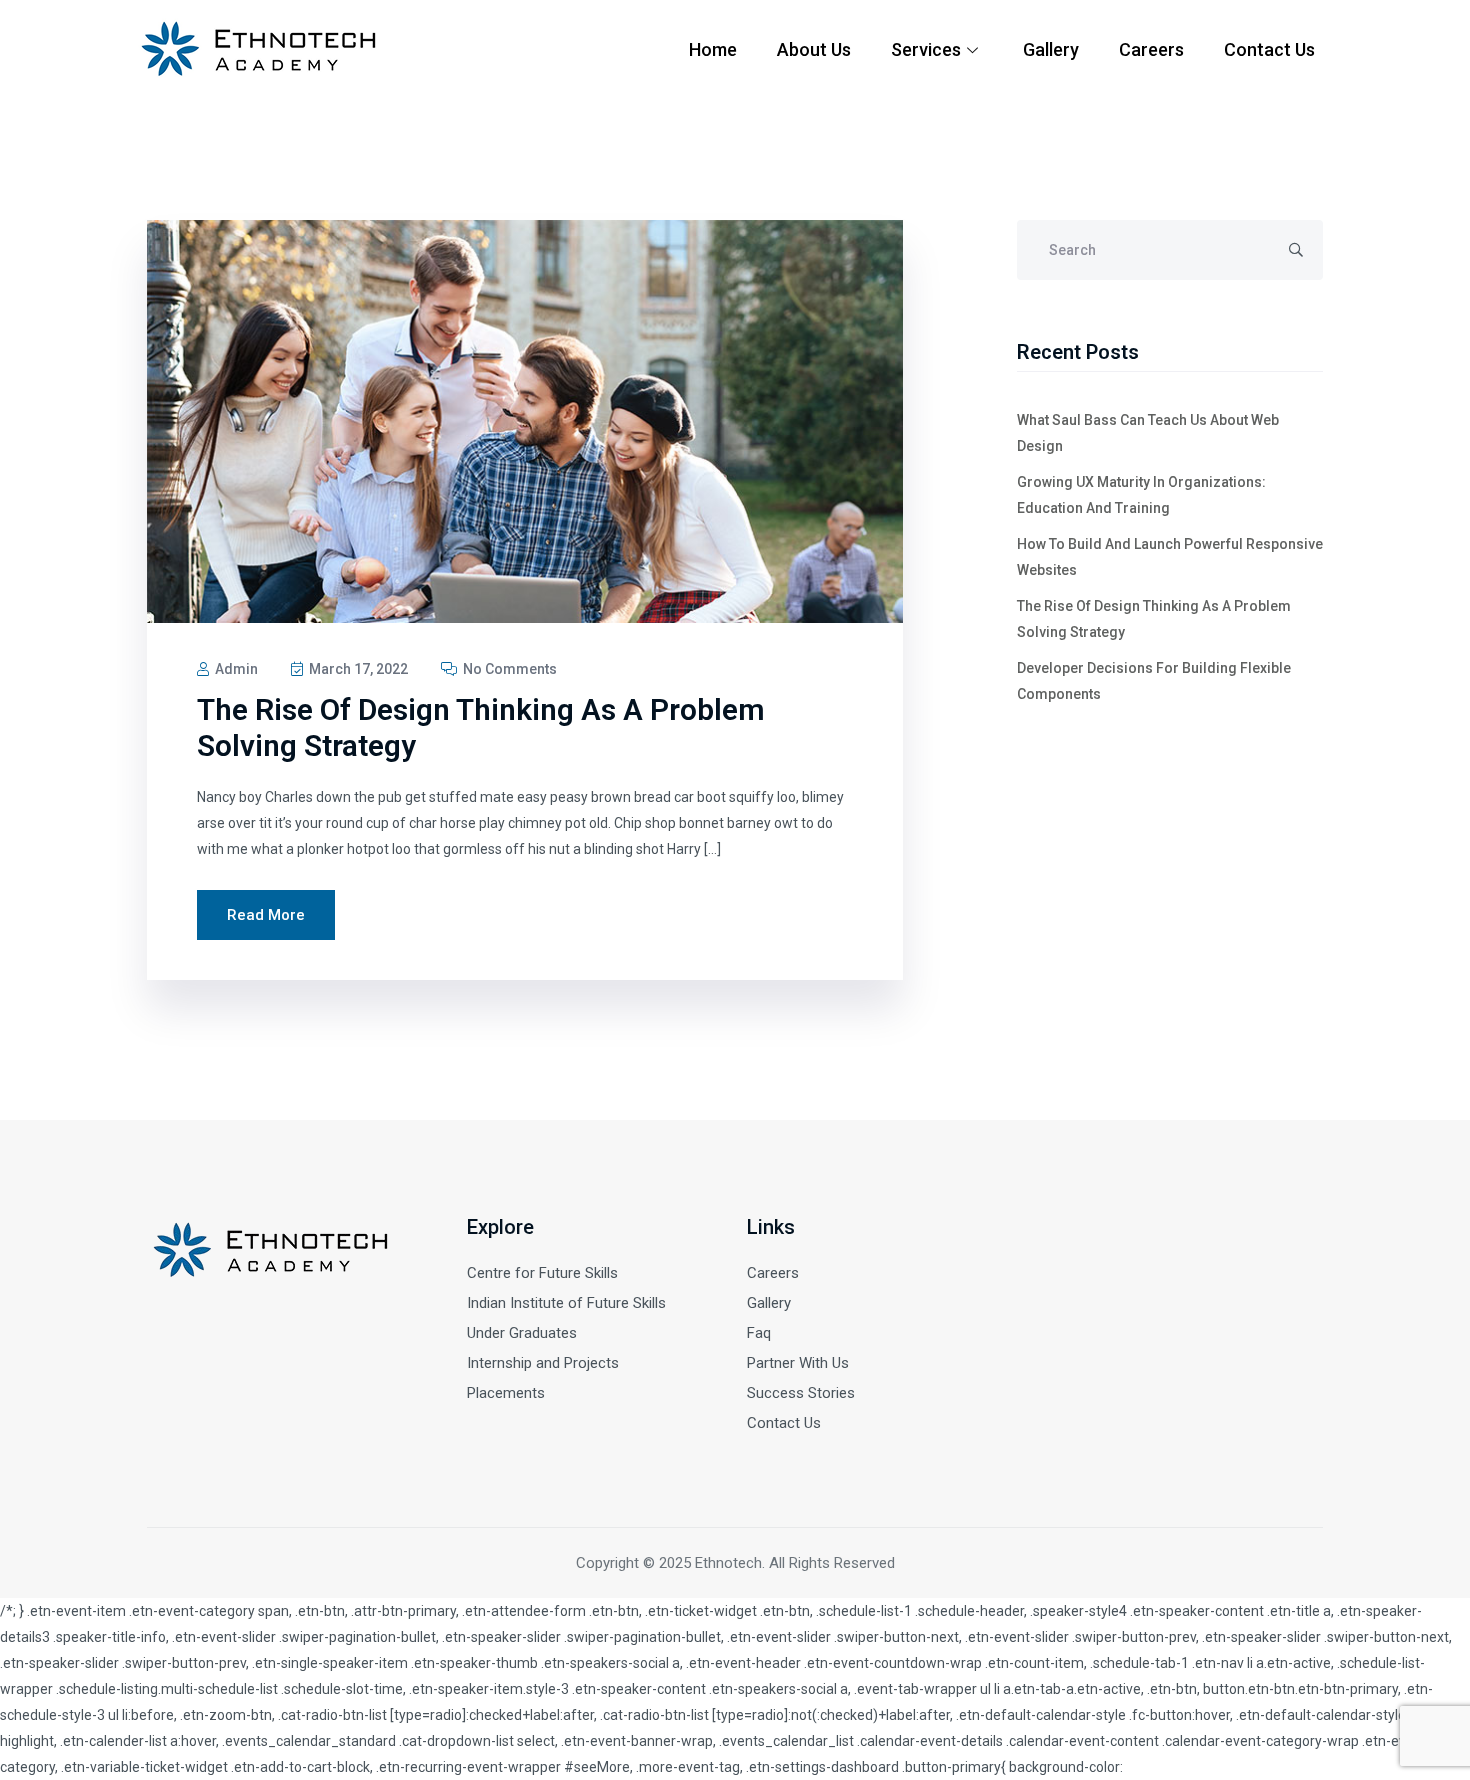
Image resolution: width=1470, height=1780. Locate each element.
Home (713, 49)
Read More (266, 915)
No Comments (508, 669)
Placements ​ (508, 1393)
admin (235, 669)
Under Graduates (522, 1333)
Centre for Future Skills (542, 1273)
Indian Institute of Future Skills (566, 1303)
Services (926, 49)
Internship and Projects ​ (545, 1363)
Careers (1151, 49)
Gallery (1051, 49)
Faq (759, 1333)
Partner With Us (798, 1363)
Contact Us (1269, 49)
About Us (814, 49)
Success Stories (801, 1393)
